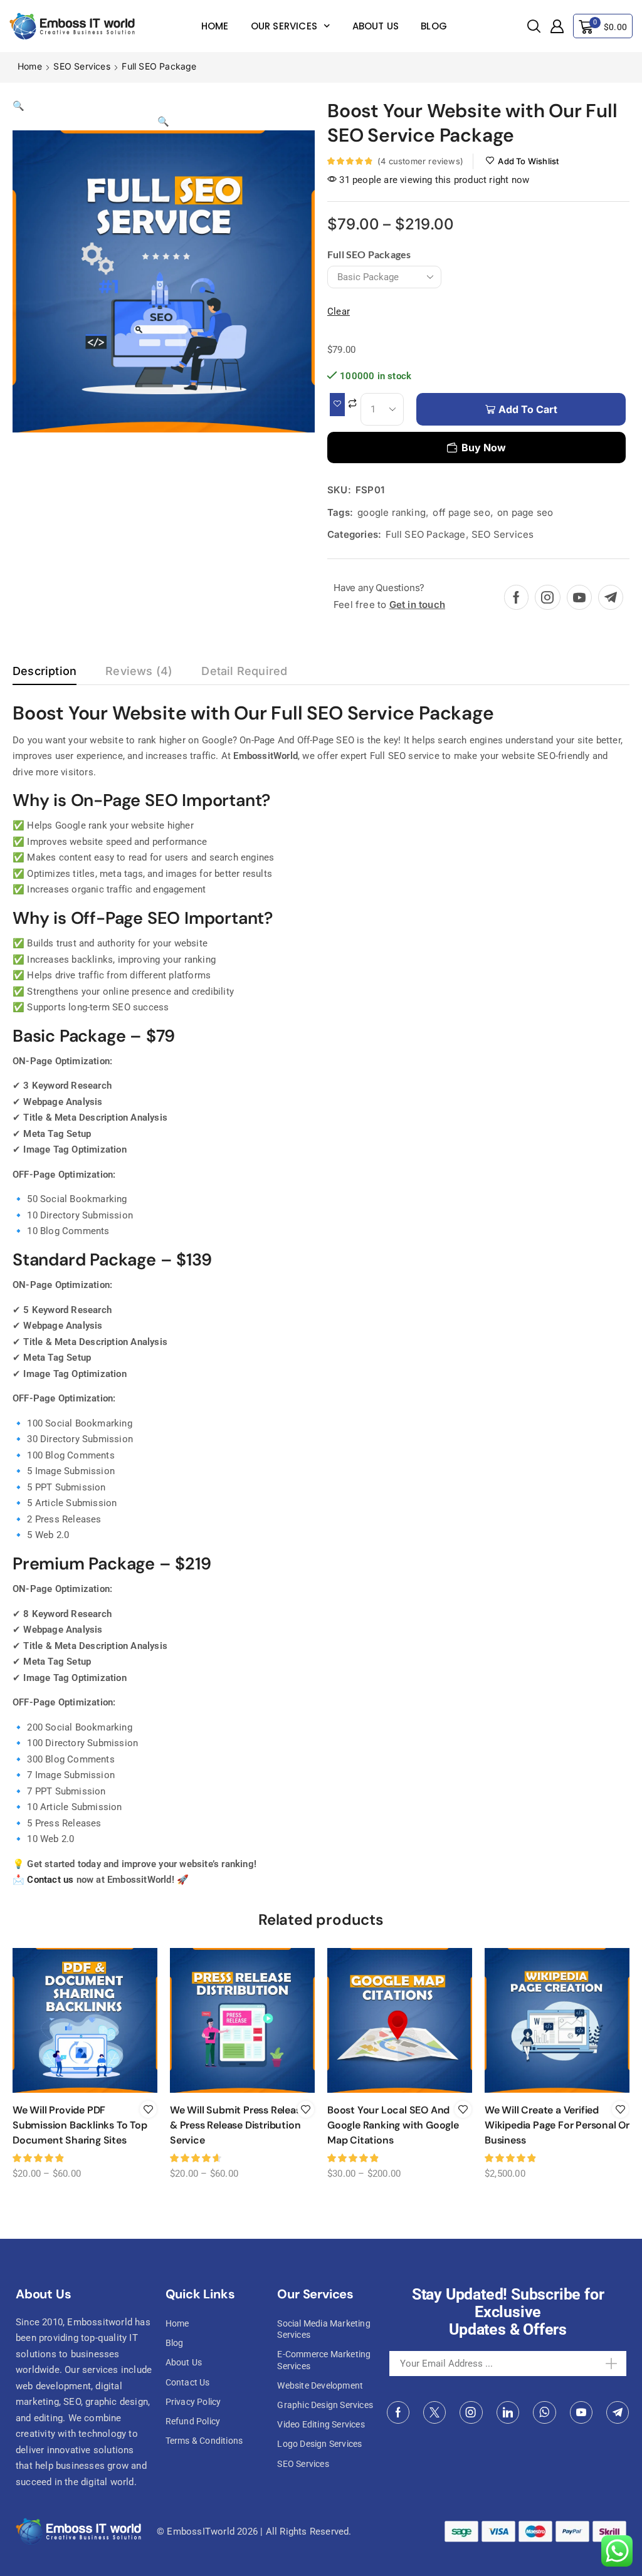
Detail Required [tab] (244, 671)
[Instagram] (547, 597)
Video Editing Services (321, 2424)
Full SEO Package (159, 66)
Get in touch (417, 605)
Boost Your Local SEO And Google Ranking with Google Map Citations (393, 2125)
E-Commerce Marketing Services (324, 2360)
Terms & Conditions (204, 2441)
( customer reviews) (420, 161)
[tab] (45, 674)
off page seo (461, 512)
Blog (434, 26)
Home (215, 26)
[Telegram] (611, 597)
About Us (376, 26)
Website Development (320, 2385)
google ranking (392, 512)
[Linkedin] (508, 2412)
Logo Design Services (319, 2444)
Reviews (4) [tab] (139, 671)
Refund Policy (193, 2421)
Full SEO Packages (369, 254)
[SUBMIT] (603, 2364)
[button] (534, 27)
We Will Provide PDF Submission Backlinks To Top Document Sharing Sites (80, 2125)
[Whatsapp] (545, 2412)
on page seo (525, 512)
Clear (339, 312)
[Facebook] (516, 597)
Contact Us (188, 2382)
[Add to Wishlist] (337, 405)
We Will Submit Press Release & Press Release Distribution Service (238, 2125)
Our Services (284, 26)
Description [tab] (45, 671)
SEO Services (82, 66)
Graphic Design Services (325, 2405)
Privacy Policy (193, 2402)
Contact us (50, 1880)
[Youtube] (579, 597)
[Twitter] (434, 2412)
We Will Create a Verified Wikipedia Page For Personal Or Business (557, 2125)
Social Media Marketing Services (324, 2329)
